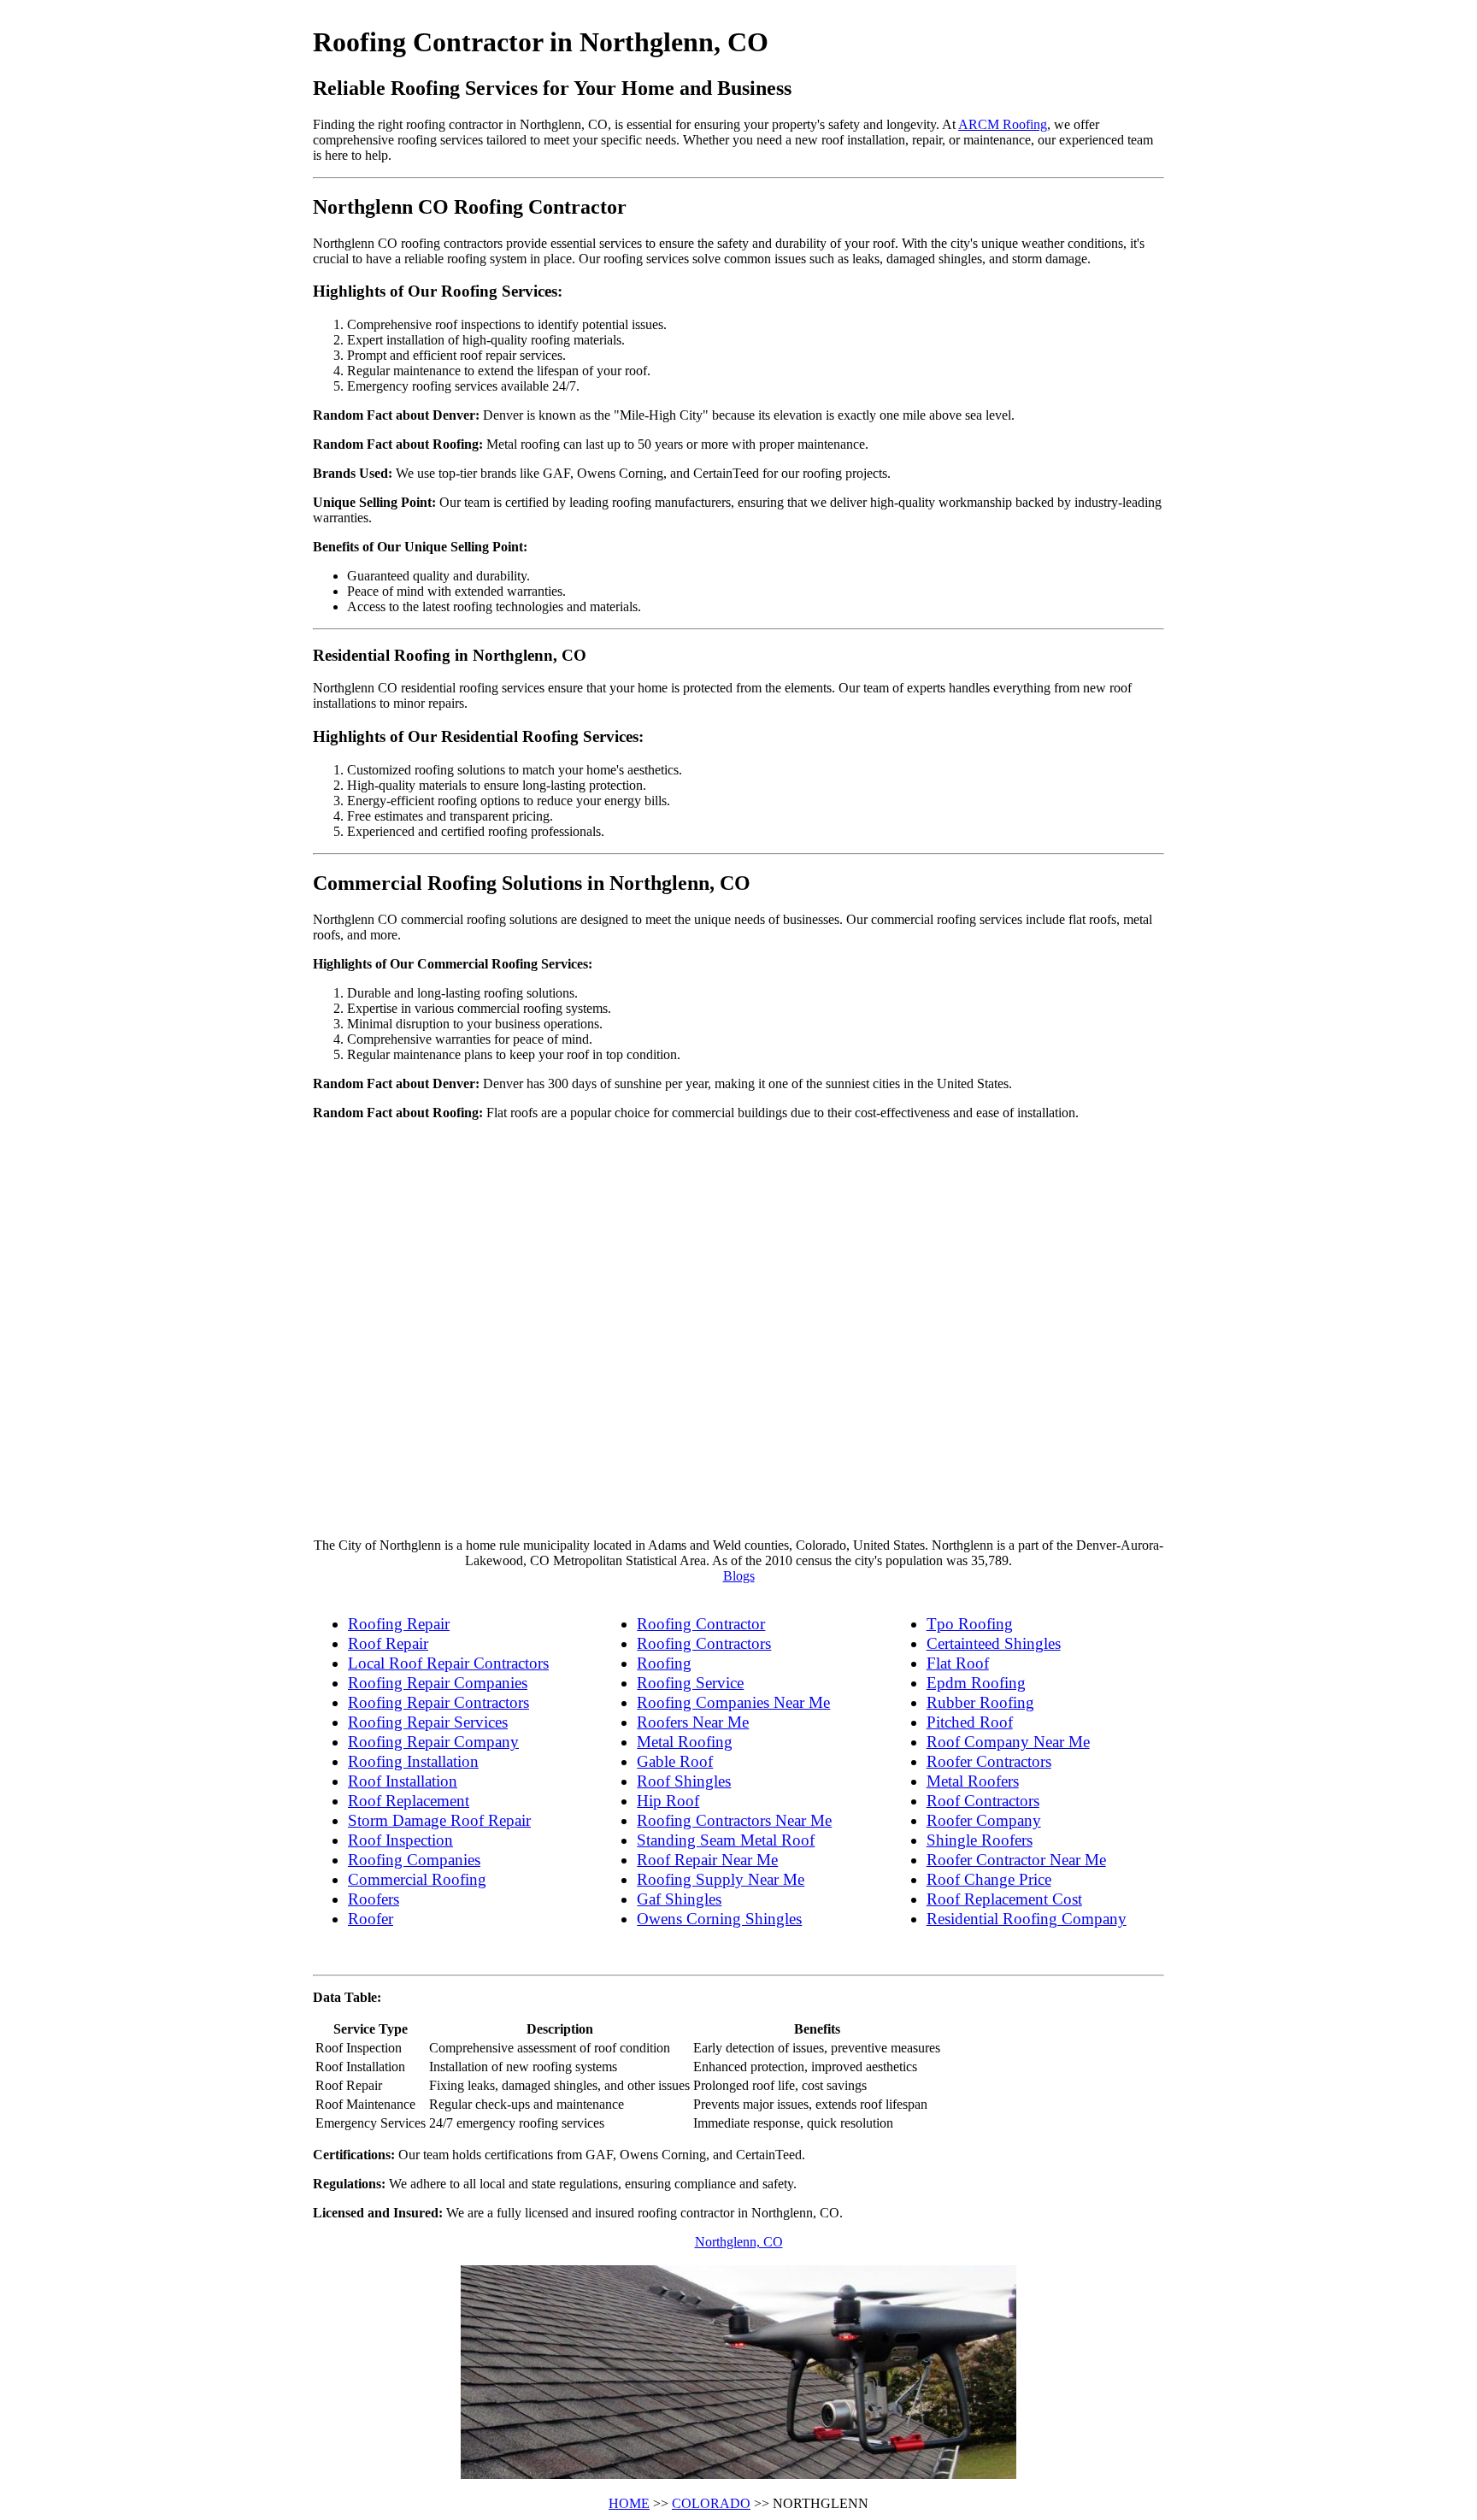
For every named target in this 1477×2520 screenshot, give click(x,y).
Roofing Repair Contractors (438, 1702)
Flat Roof (958, 1663)
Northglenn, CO (739, 2242)
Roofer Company (984, 1820)
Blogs (739, 1576)
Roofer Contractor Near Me (1016, 1860)
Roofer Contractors (989, 1761)
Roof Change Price (989, 1879)
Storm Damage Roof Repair (439, 1820)
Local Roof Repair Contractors (448, 1663)
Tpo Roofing (970, 1624)
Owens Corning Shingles (719, 1919)
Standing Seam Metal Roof (726, 1840)
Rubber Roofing (980, 1702)
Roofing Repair (399, 1624)
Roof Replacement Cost (1004, 1899)
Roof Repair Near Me (707, 1860)
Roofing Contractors (704, 1643)
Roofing (664, 1663)
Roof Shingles (684, 1781)
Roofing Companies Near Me (733, 1702)
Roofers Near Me (693, 1722)
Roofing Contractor (701, 1624)
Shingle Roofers (980, 1840)
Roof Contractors (983, 1801)
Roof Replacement (409, 1801)
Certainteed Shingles (994, 1643)
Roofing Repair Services (428, 1722)
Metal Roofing (685, 1742)
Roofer (371, 1919)
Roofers (374, 1899)
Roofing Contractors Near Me (734, 1820)
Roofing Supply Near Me (721, 1879)
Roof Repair (388, 1643)
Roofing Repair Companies (438, 1683)
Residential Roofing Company (1027, 1919)
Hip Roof (668, 1801)
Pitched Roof (970, 1722)
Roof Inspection (400, 1840)
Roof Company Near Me (1008, 1742)
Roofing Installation (413, 1761)
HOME (629, 2503)
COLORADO (711, 2503)
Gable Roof (675, 1761)
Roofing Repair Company (433, 1742)
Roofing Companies (414, 1860)
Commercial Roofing (417, 1879)
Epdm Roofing (976, 1683)
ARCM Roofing (1003, 124)
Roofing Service (690, 1683)
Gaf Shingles (679, 1899)
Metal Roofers (973, 1781)
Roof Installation (403, 1781)
